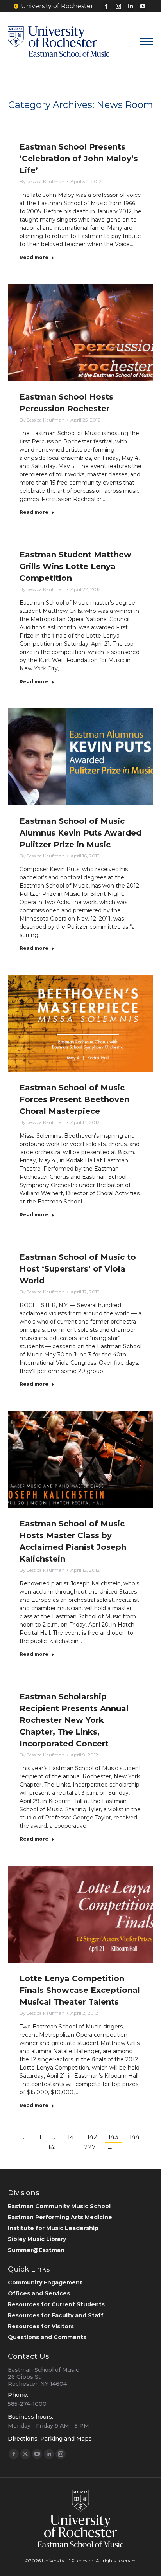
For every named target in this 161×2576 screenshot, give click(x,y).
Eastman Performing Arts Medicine (60, 2217)
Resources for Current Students (56, 2304)
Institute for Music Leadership (53, 2228)
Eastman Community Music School (59, 2206)
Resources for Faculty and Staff (56, 2315)
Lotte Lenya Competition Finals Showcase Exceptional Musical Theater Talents (80, 1990)
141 (72, 2137)
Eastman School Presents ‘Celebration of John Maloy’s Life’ (79, 159)
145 (53, 2147)
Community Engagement (45, 2282)
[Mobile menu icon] (146, 41)
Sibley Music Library (37, 2239)
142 (92, 2137)
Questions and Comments (47, 2337)
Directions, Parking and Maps (50, 2439)
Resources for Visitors (41, 2326)
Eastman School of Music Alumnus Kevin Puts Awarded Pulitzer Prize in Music (80, 833)
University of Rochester (57, 6)
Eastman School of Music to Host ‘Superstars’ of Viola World (78, 1269)
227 (90, 2147)
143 (113, 2137)
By (42, 181)
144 (134, 2137)
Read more (34, 257)
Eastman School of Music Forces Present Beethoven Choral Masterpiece (74, 1099)
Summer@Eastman (36, 2250)
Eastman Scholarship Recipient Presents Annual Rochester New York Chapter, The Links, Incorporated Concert (74, 1720)
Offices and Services (39, 2293)
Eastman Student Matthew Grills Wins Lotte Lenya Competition (75, 566)
